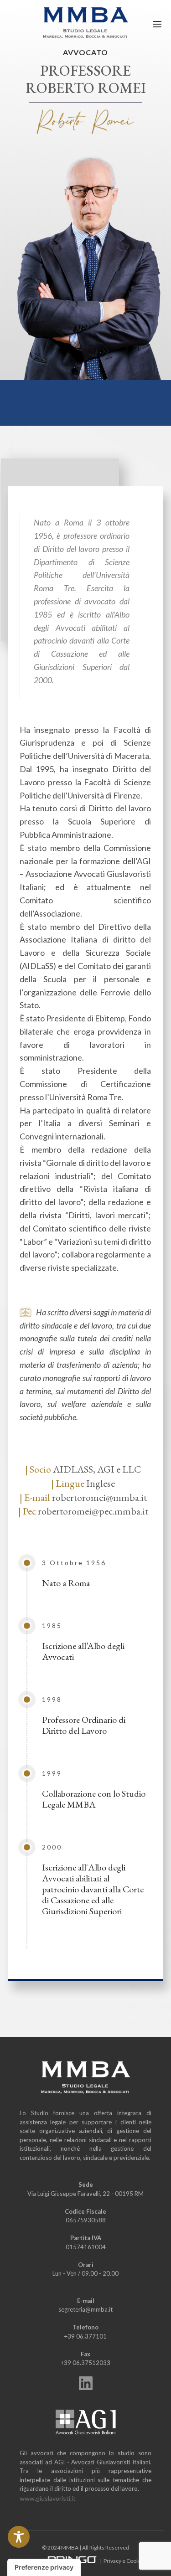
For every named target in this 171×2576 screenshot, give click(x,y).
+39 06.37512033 (85, 2363)
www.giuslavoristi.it (48, 2498)
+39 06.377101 (85, 2336)
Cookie (135, 2561)
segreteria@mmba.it (85, 2309)
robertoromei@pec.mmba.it (92, 1511)
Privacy (112, 2561)
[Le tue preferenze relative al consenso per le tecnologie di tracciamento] (44, 2567)
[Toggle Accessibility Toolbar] (19, 2537)
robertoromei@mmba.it (99, 1497)
